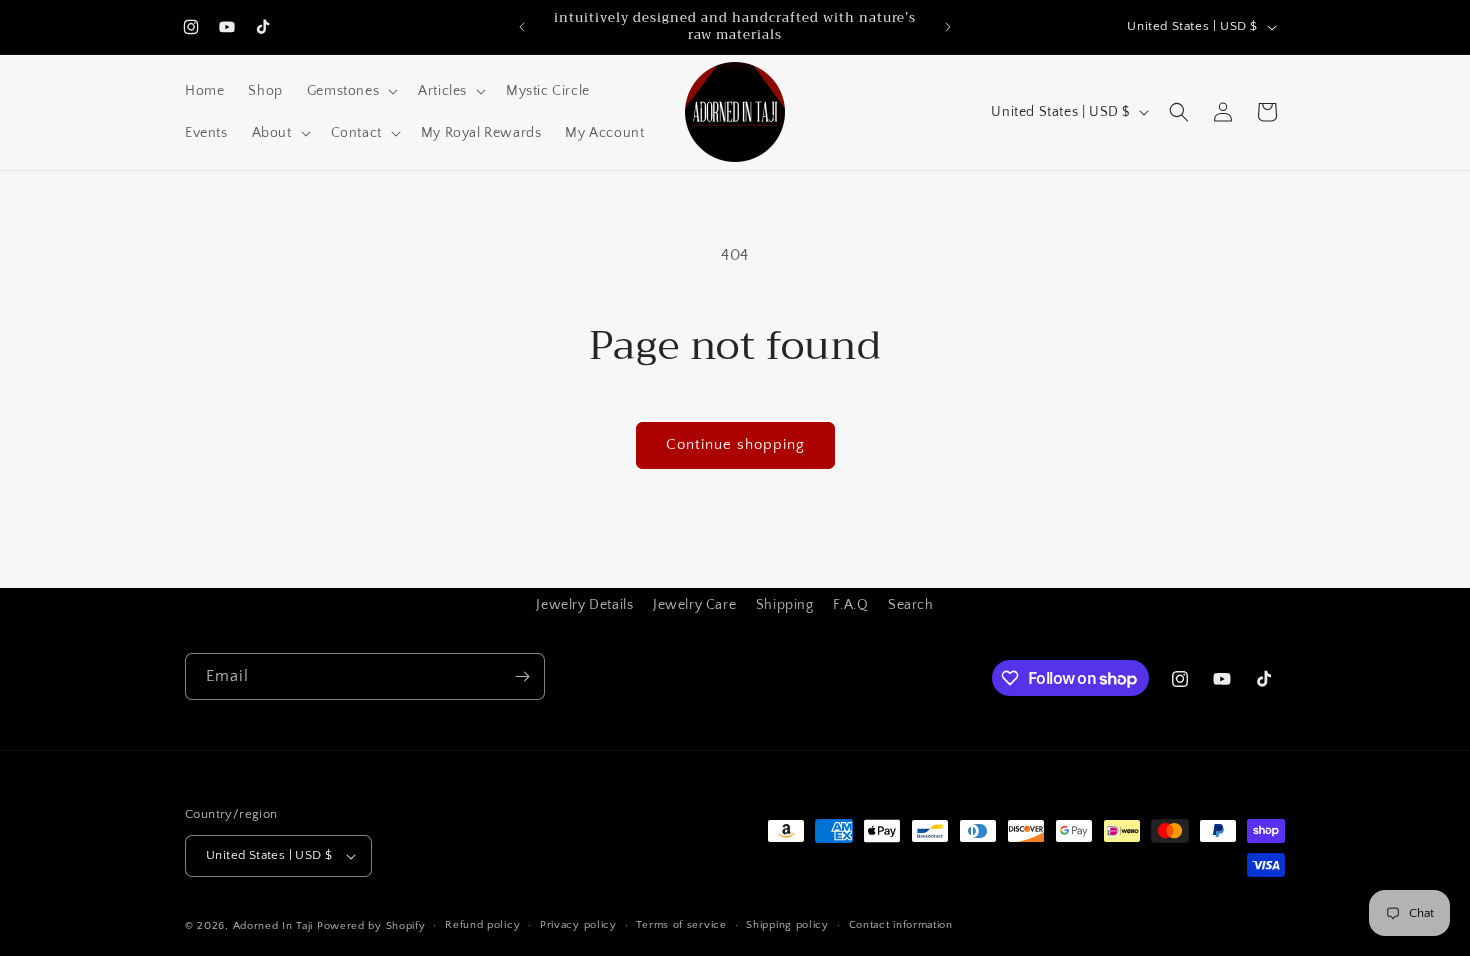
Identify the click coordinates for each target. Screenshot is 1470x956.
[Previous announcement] (522, 27)
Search (911, 605)
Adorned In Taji (273, 926)
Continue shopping (735, 444)
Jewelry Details (584, 605)
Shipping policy (787, 925)
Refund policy (482, 925)
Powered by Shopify (371, 926)
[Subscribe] (522, 676)
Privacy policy (578, 925)
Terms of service (681, 925)
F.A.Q (850, 605)
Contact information (901, 925)
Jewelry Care (694, 605)
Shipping (785, 605)
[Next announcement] (948, 27)
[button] (350, 91)
